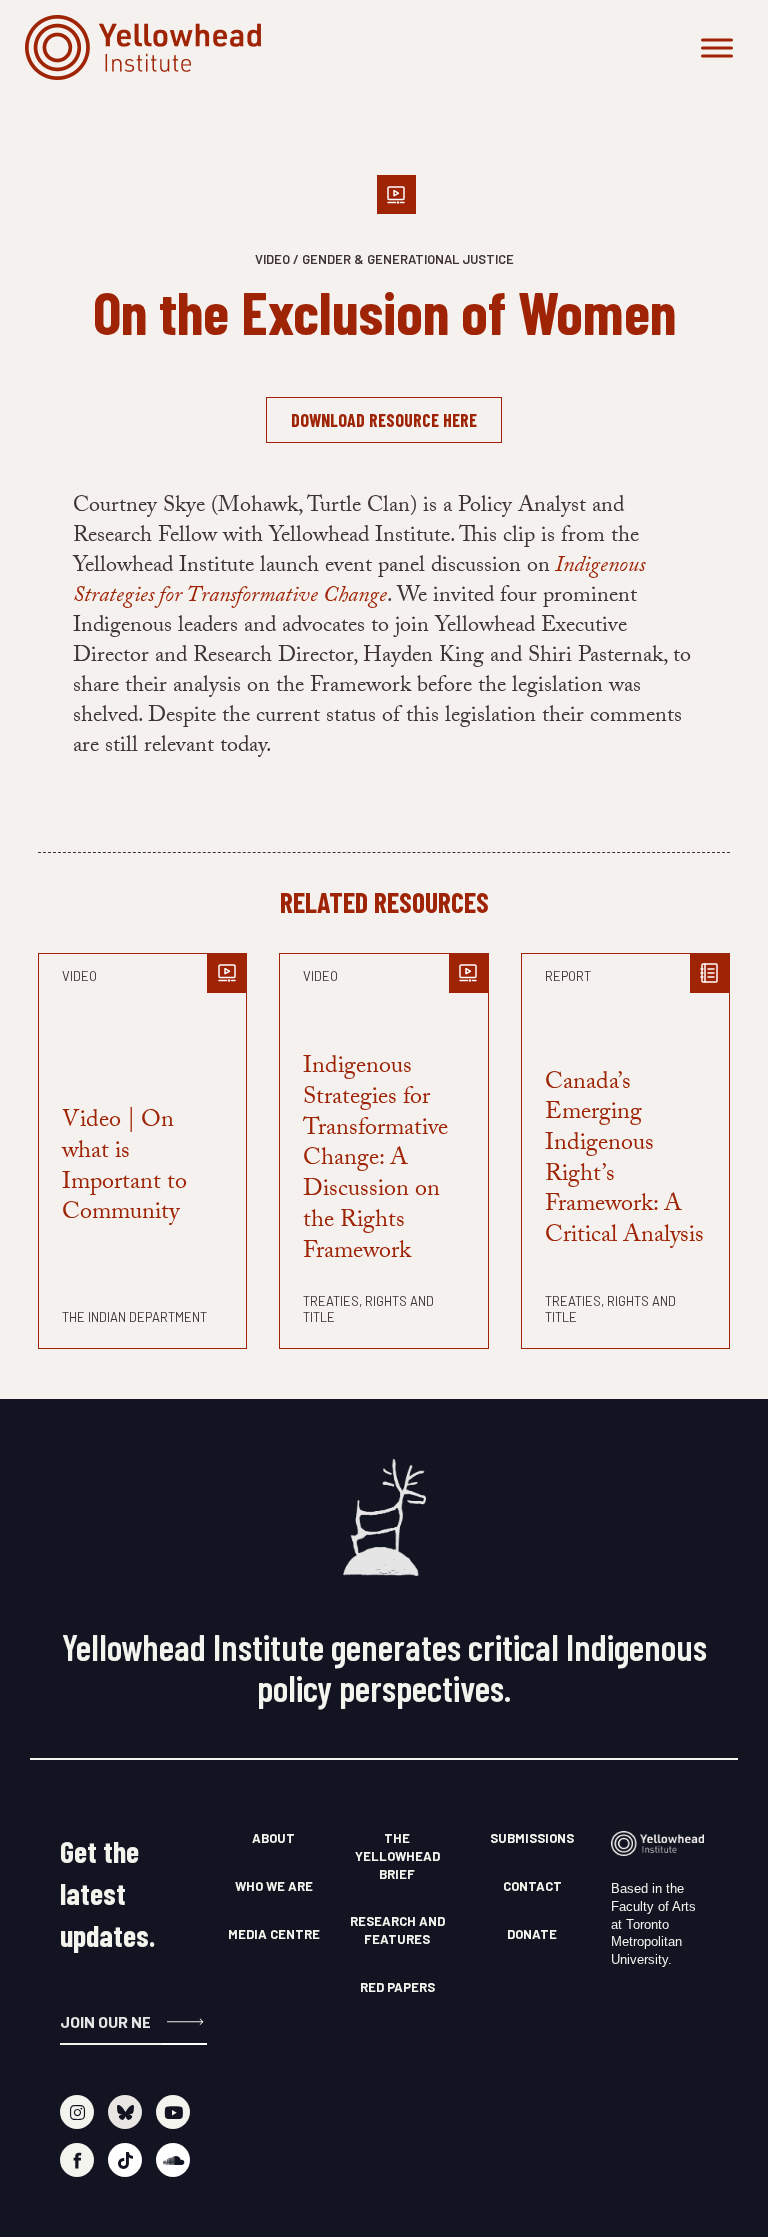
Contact (532, 1886)
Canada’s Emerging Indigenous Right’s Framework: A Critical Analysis (624, 1161)
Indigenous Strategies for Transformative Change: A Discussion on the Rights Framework (375, 1160)
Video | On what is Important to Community (124, 1168)
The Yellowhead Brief (397, 1855)
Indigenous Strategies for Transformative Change (359, 582)
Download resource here (384, 420)
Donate (532, 1934)
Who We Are (274, 1886)
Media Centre (274, 1934)
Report (568, 976)
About (273, 1838)
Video (79, 976)
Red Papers (397, 1987)
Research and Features (397, 1930)
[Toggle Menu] (717, 47)
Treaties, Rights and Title (368, 1309)
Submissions (532, 1838)
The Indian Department (134, 1317)
